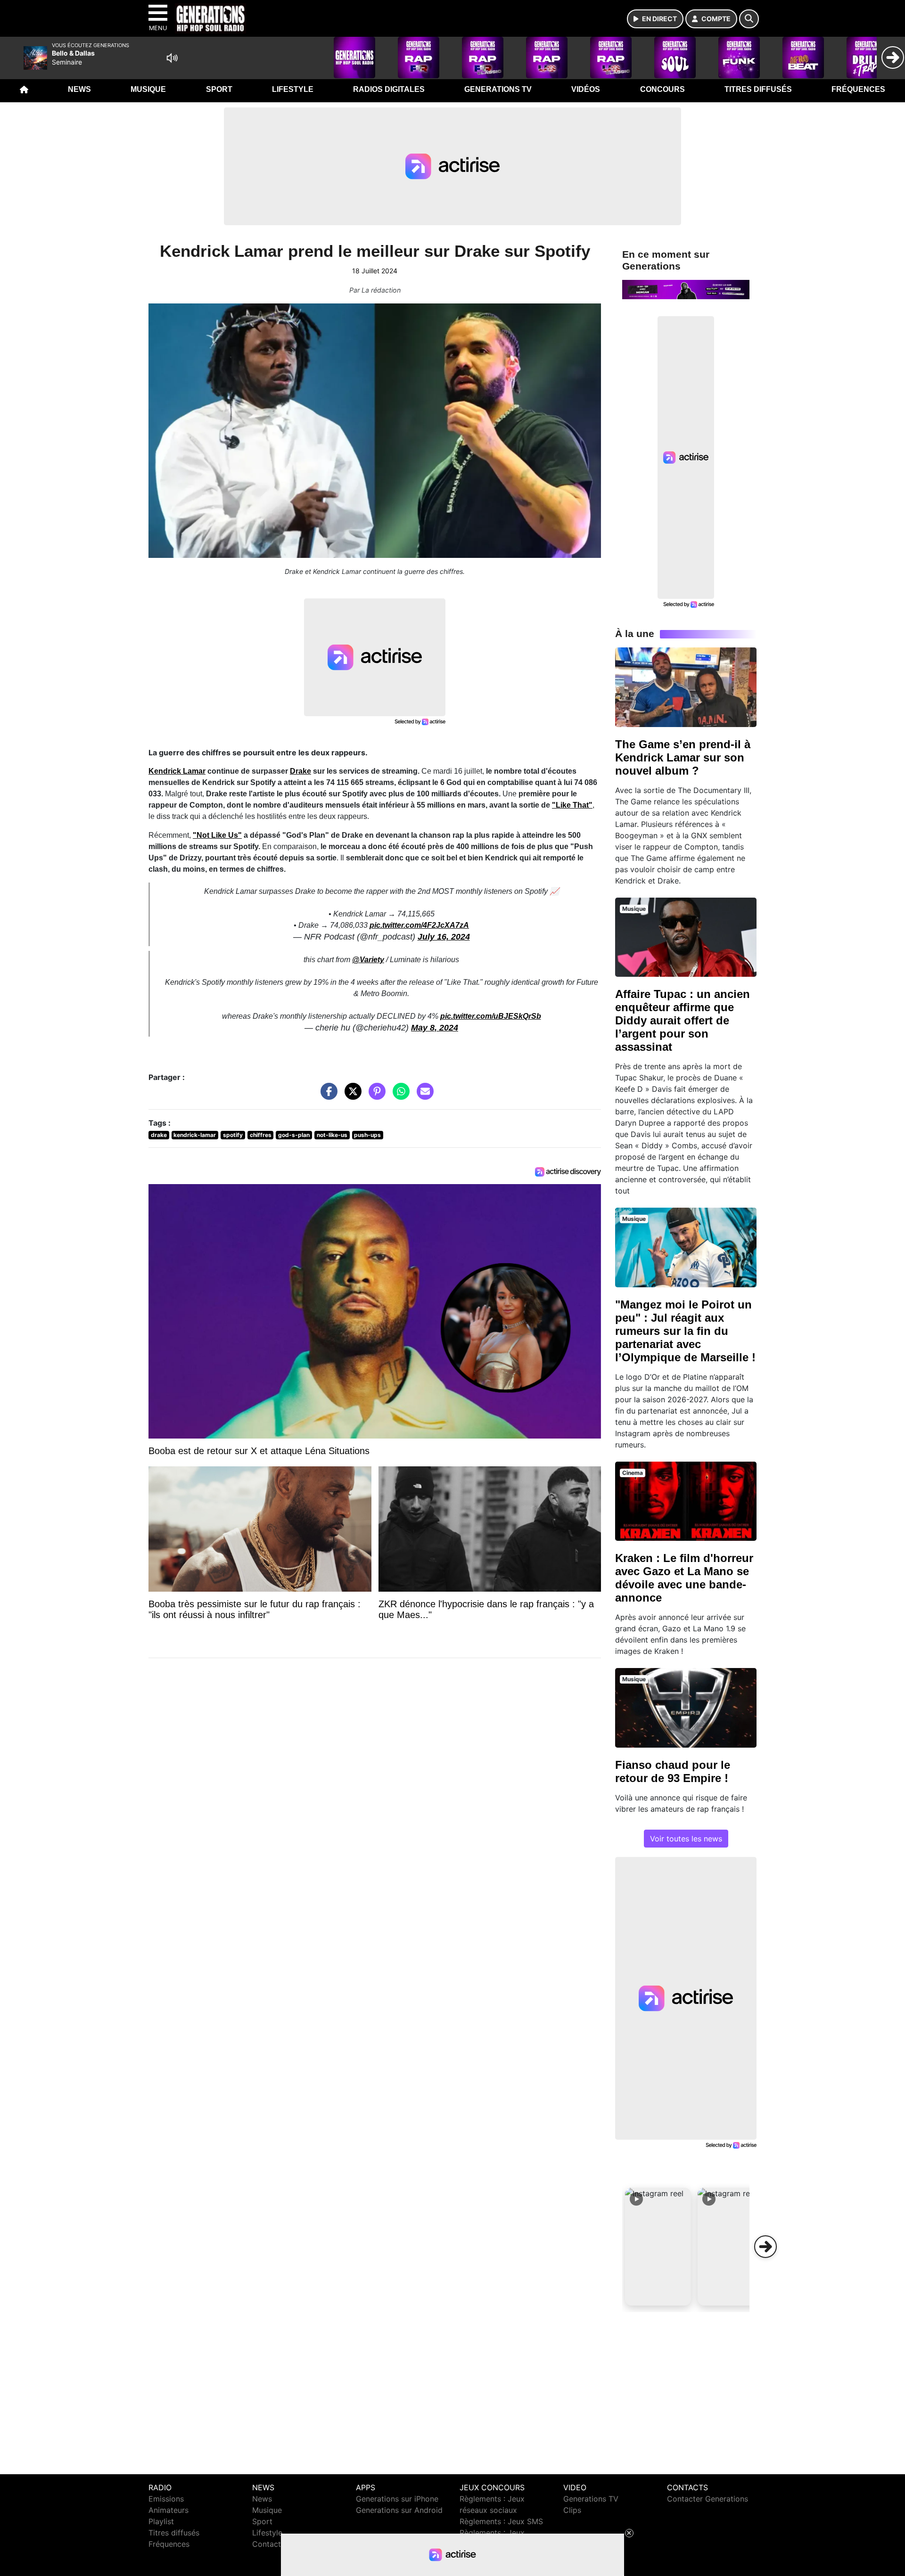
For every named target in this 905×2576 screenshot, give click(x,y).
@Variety (368, 960)
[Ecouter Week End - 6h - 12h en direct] (686, 289)
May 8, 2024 (435, 1028)
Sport (219, 89)
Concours (662, 89)
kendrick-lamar (195, 1135)
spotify (233, 1135)
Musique (148, 89)
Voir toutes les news (686, 1839)
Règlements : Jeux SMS (501, 2521)
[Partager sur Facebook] (327, 1096)
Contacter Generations (708, 2499)
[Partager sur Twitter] (351, 1096)
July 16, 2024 (444, 937)
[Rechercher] (749, 19)
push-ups (367, 1135)
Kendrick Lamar (177, 771)
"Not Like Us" (217, 835)
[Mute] (172, 58)
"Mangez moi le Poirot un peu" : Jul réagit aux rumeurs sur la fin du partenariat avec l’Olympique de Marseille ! (685, 1331)
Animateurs (169, 2510)
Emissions (166, 2499)
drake (159, 1135)
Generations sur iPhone (397, 2499)
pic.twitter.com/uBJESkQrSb (491, 1016)
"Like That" (572, 805)
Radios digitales (389, 89)
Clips (572, 2510)
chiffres (261, 1135)
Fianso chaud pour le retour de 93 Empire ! (673, 1771)
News (79, 89)
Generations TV (498, 89)
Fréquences (858, 89)
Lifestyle (293, 89)
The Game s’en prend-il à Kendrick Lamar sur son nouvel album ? (683, 757)
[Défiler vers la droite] (765, 2247)
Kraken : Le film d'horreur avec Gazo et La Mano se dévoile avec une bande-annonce (684, 1578)
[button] (658, 2247)
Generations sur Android (399, 2510)
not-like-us (332, 1135)
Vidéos (586, 89)
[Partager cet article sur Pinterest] (375, 1096)
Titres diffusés (758, 89)
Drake (300, 771)
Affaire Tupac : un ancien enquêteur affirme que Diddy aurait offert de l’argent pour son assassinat (683, 1020)
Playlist (161, 2521)
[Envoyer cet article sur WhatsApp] (399, 1096)
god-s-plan (294, 1135)
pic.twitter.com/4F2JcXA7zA (419, 925)
